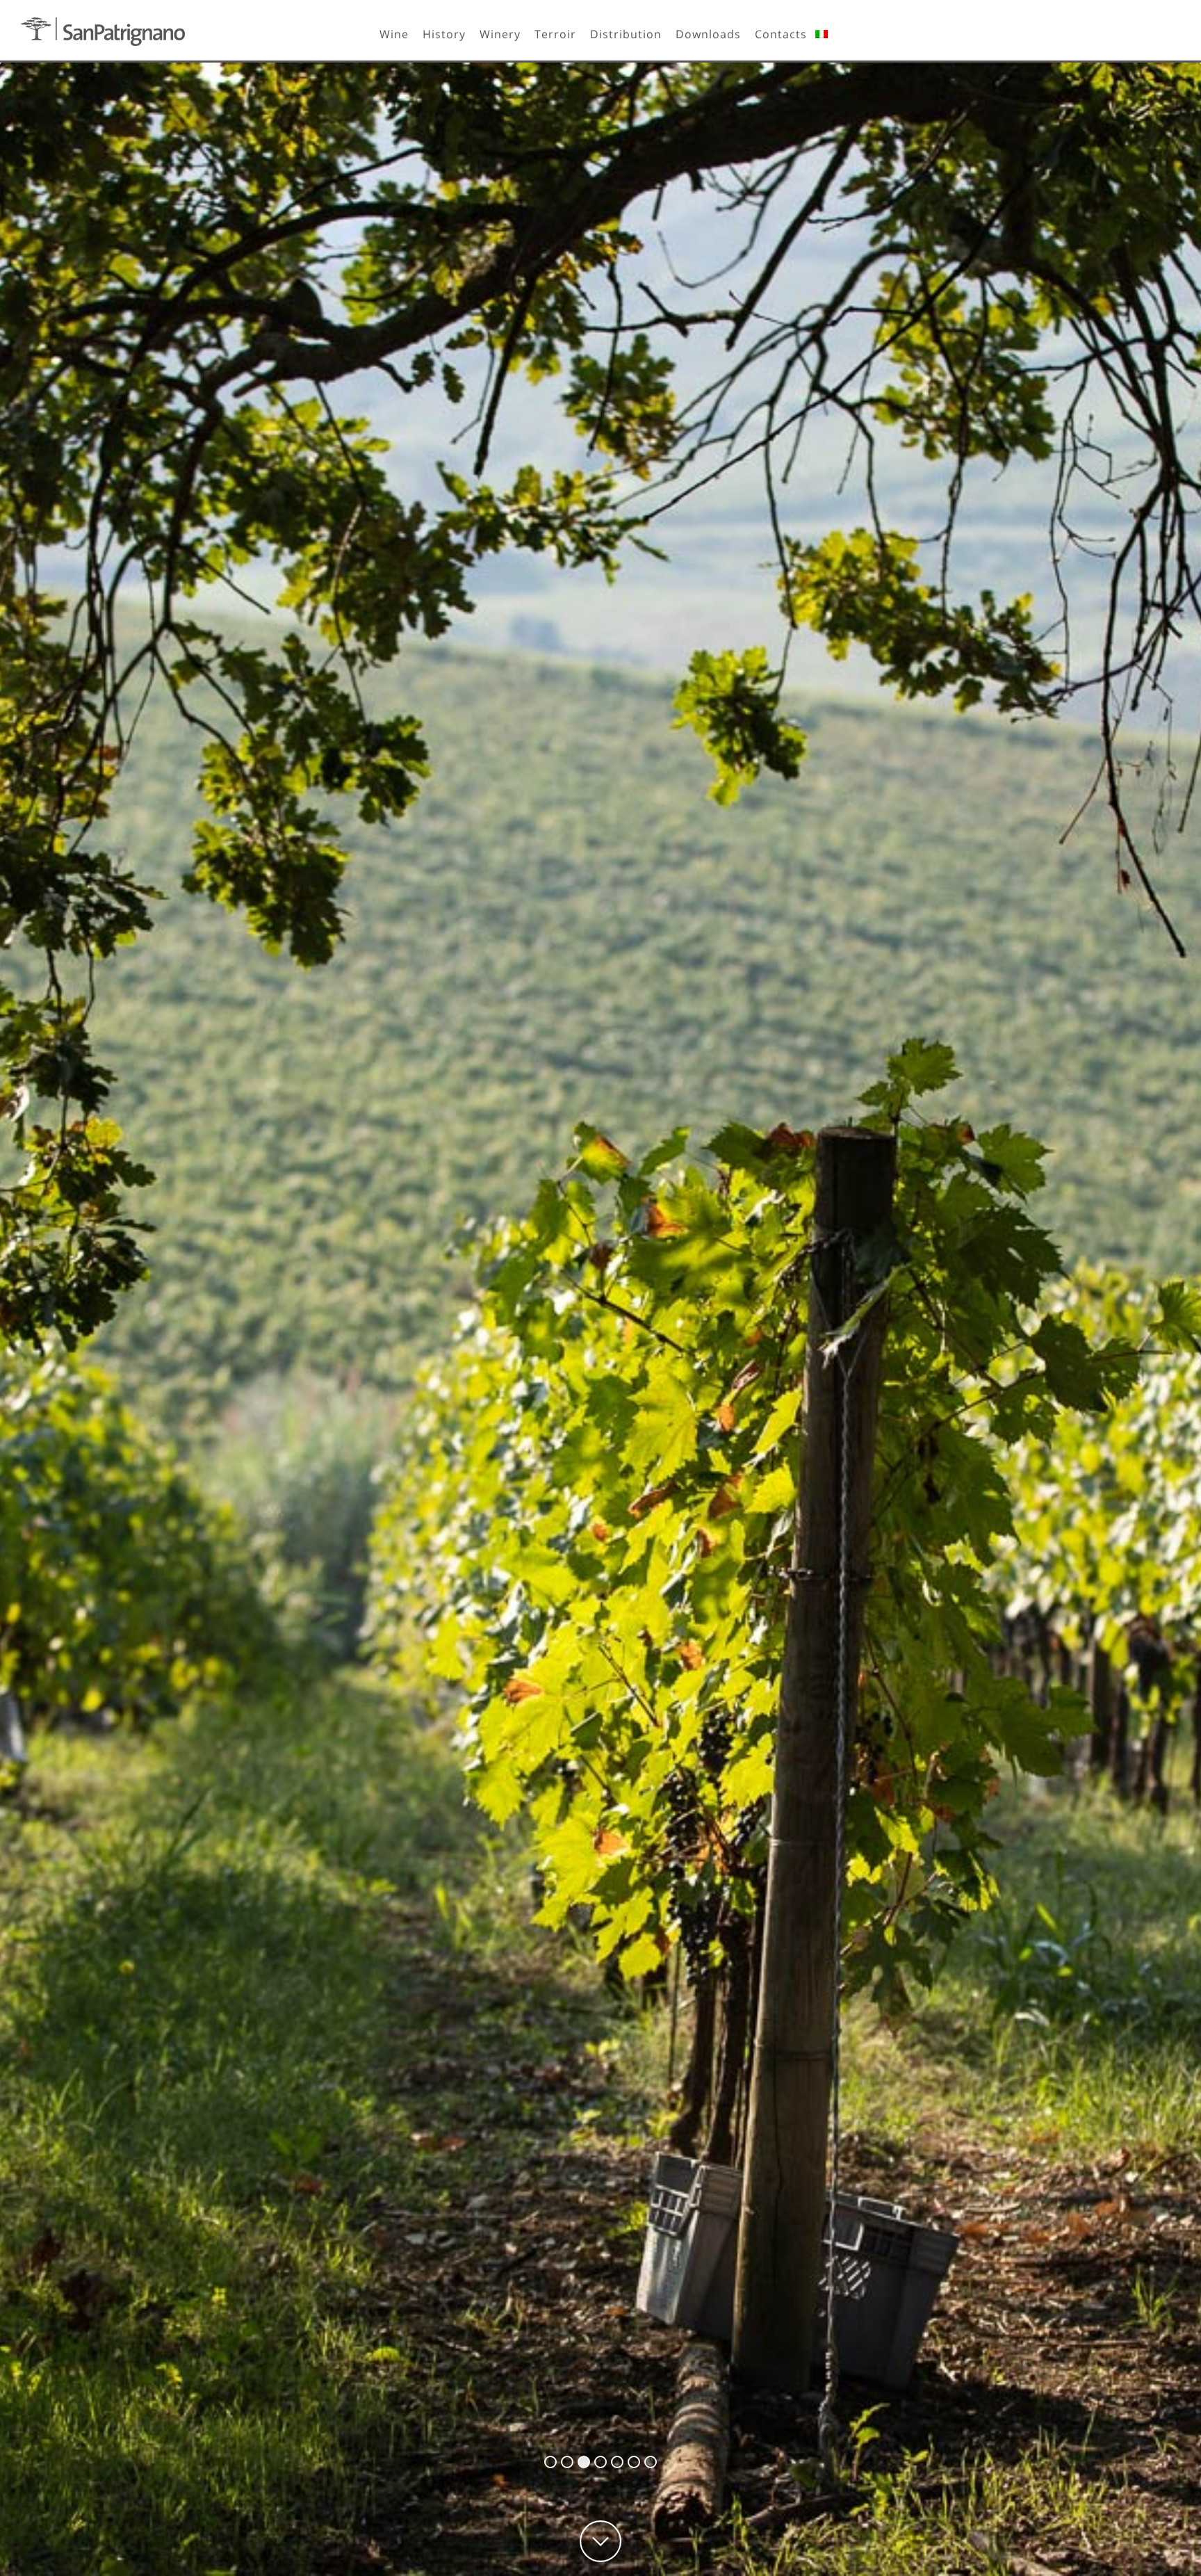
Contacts (781, 34)
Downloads (708, 34)
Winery (500, 34)
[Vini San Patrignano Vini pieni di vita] (103, 32)
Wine (394, 34)
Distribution (626, 34)
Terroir (555, 34)
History (444, 34)
